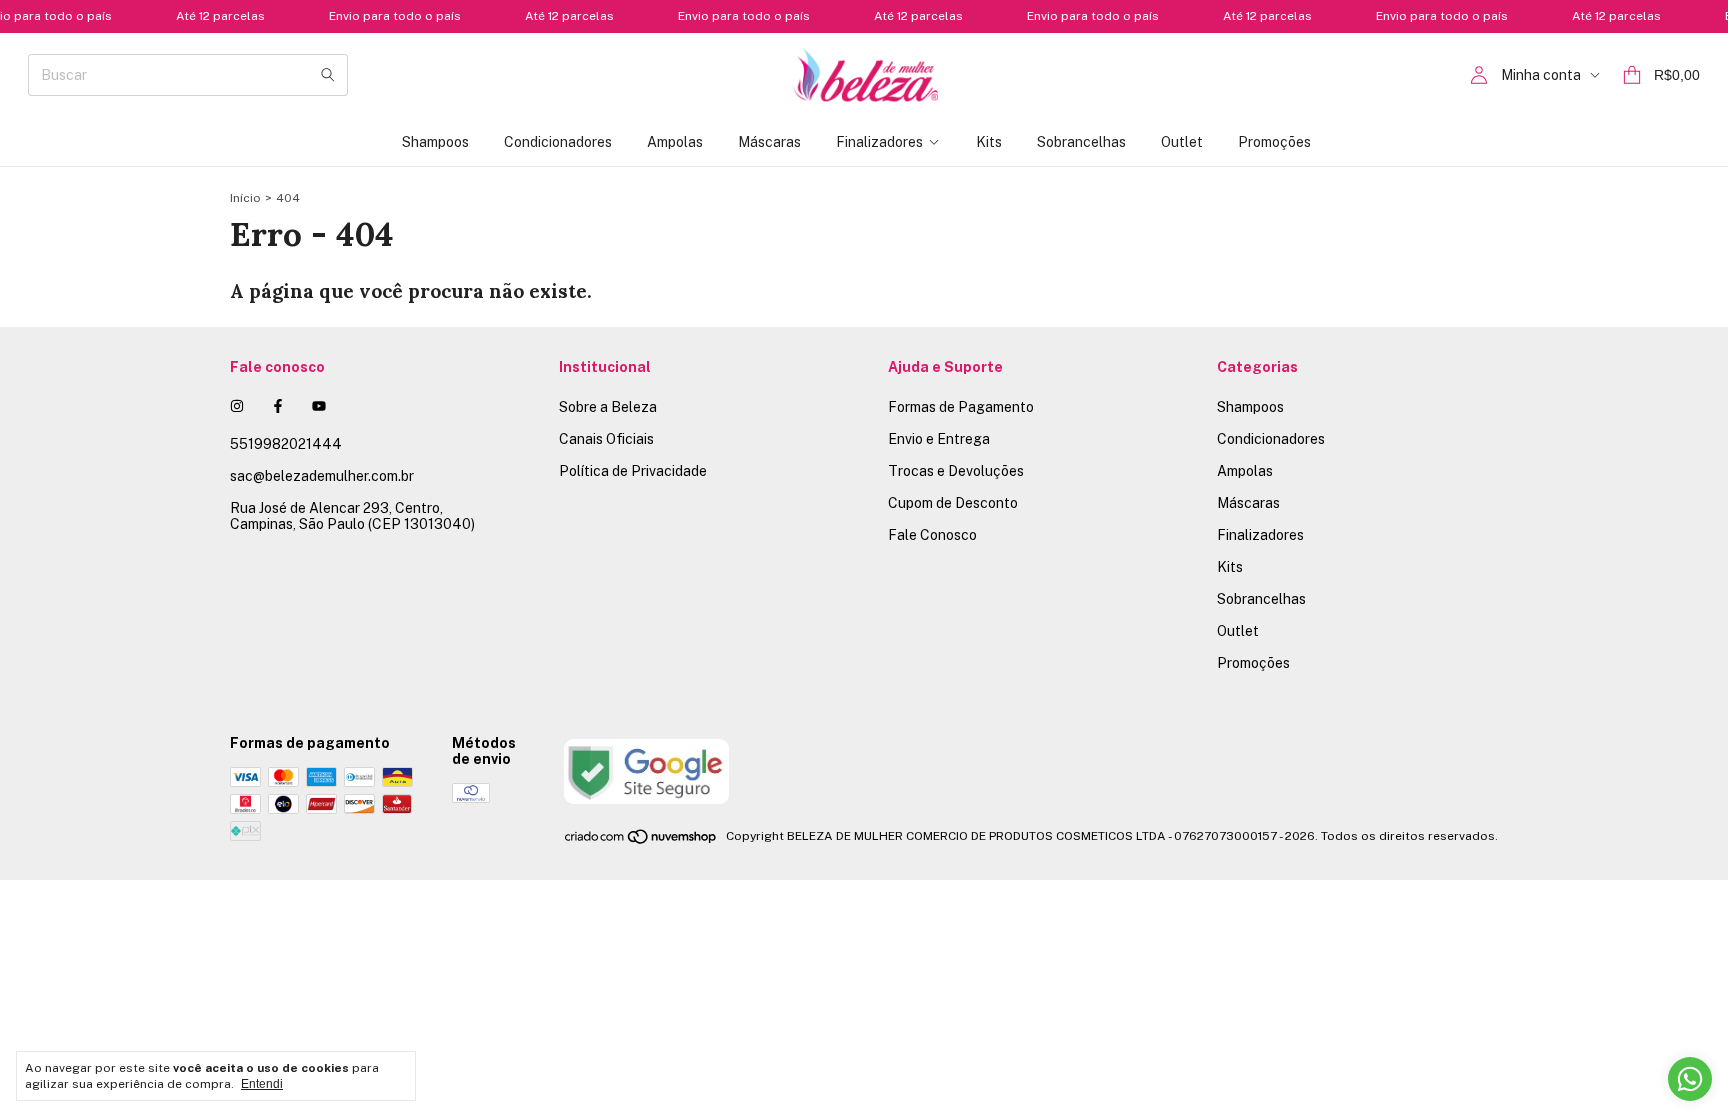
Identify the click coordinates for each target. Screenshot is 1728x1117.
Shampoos (435, 142)
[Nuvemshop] (641, 841)
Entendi (262, 1084)
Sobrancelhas (1081, 142)
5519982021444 (286, 444)
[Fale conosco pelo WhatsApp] (1690, 1079)
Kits (989, 142)
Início (245, 198)
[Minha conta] (1479, 75)
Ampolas (675, 142)
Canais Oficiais (606, 439)
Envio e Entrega (939, 439)
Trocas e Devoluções (956, 471)
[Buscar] (328, 75)
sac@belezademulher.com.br (322, 476)
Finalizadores (879, 142)
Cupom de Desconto (953, 503)
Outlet (1182, 142)
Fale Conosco (932, 535)
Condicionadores (558, 142)
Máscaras (769, 142)
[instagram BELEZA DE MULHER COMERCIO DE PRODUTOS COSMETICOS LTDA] (237, 406)
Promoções (1274, 142)
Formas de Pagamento (961, 407)
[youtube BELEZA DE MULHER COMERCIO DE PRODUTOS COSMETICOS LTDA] (319, 406)
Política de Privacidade (633, 471)
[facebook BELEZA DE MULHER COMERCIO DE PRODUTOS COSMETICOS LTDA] (278, 406)
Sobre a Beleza (608, 407)
